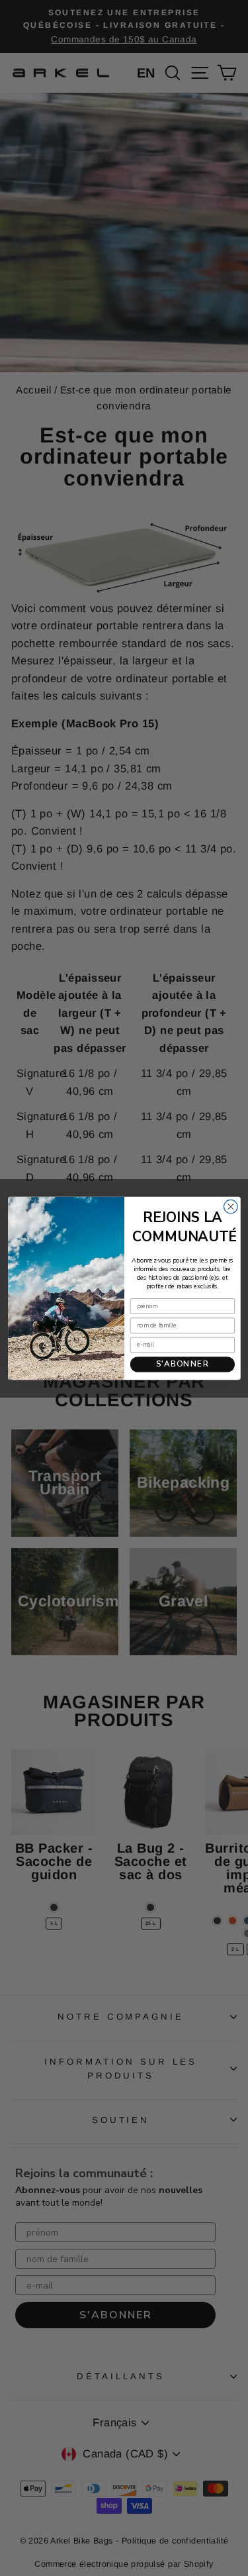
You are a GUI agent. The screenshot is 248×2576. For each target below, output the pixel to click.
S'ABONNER (182, 1364)
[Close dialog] (230, 1207)
